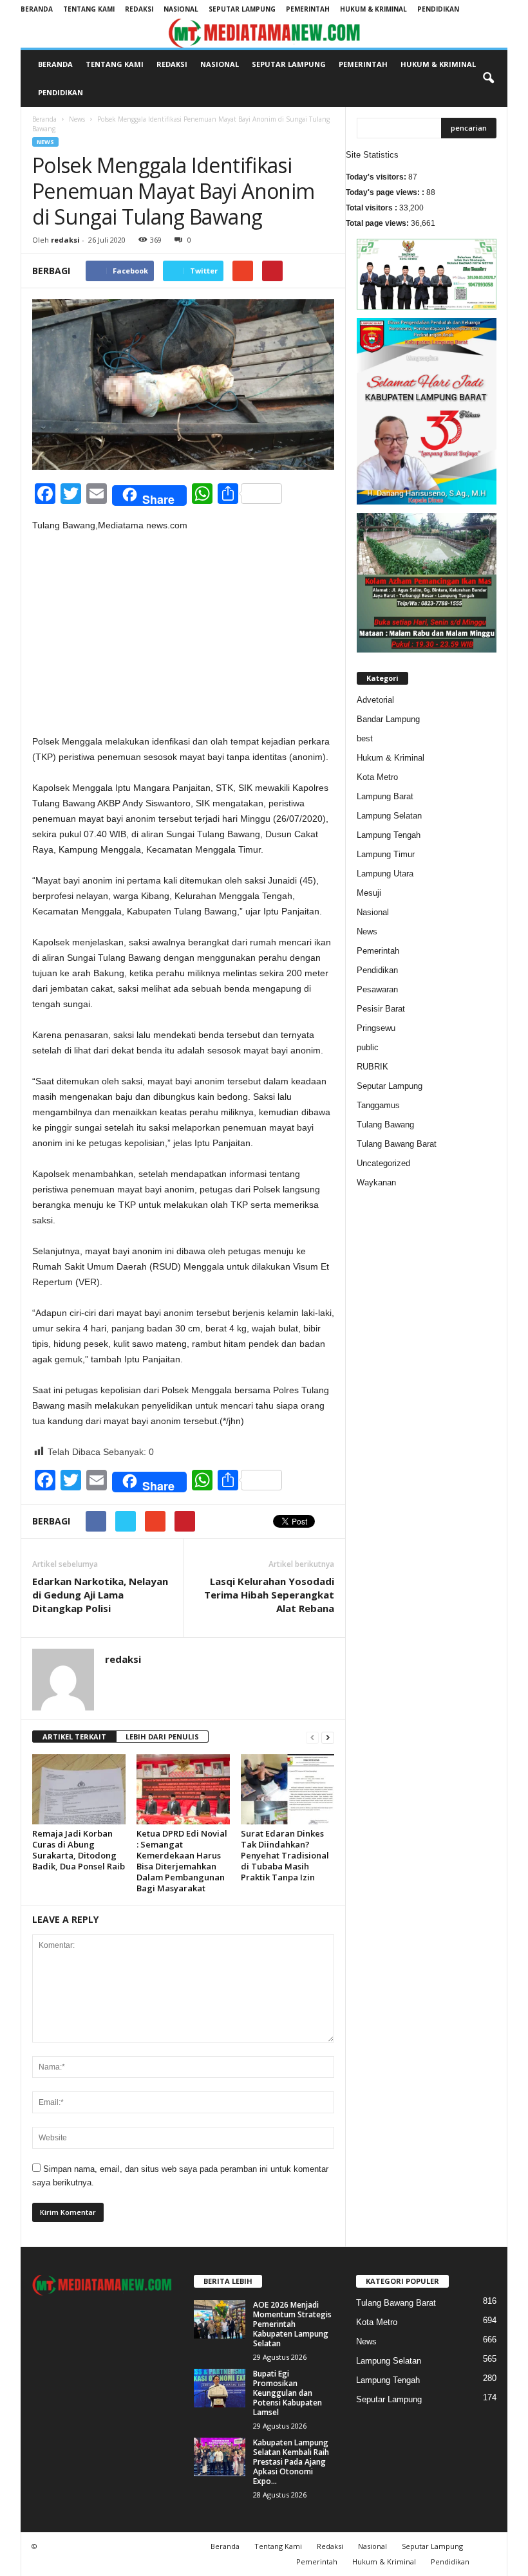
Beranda (37, 9)
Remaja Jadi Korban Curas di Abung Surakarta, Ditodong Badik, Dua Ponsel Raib (79, 1850)
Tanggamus (378, 1105)
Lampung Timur (386, 854)
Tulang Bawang (385, 1125)
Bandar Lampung (388, 719)
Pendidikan (438, 9)
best (365, 738)
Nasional (181, 9)
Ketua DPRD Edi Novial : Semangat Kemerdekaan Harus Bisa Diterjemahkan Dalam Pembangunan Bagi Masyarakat (182, 1861)
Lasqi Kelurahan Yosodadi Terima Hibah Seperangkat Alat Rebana (269, 1595)
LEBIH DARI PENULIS (162, 1737)
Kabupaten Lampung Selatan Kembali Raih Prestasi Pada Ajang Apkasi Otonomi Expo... (291, 2462)
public (368, 1047)
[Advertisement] (183, 638)
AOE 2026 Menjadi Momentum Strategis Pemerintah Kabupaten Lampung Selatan (292, 2324)
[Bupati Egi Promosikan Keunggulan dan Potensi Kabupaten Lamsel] (220, 2388)
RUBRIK (372, 1067)
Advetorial (375, 700)
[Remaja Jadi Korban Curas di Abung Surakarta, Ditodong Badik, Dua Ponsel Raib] (79, 1789)
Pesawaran (377, 989)
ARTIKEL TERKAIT (74, 1737)
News (77, 119)
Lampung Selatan (389, 816)
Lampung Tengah (389, 835)
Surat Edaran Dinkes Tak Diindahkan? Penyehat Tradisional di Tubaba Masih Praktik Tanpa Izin (285, 1855)
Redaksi (139, 9)
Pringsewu (376, 1028)
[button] (488, 79)
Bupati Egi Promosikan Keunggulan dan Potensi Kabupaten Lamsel (288, 2393)
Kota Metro (377, 777)
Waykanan (376, 1182)
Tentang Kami (89, 9)
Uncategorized (383, 1163)
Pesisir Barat (381, 1009)
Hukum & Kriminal (373, 9)
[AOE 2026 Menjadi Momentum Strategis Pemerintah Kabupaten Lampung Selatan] (220, 2319)
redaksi (65, 240)
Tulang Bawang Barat (397, 1144)
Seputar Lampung (242, 9)
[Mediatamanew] (264, 33)
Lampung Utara (385, 874)
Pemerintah (308, 9)
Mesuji (369, 893)
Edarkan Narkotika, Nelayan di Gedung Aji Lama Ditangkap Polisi (100, 1595)
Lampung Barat (385, 796)
